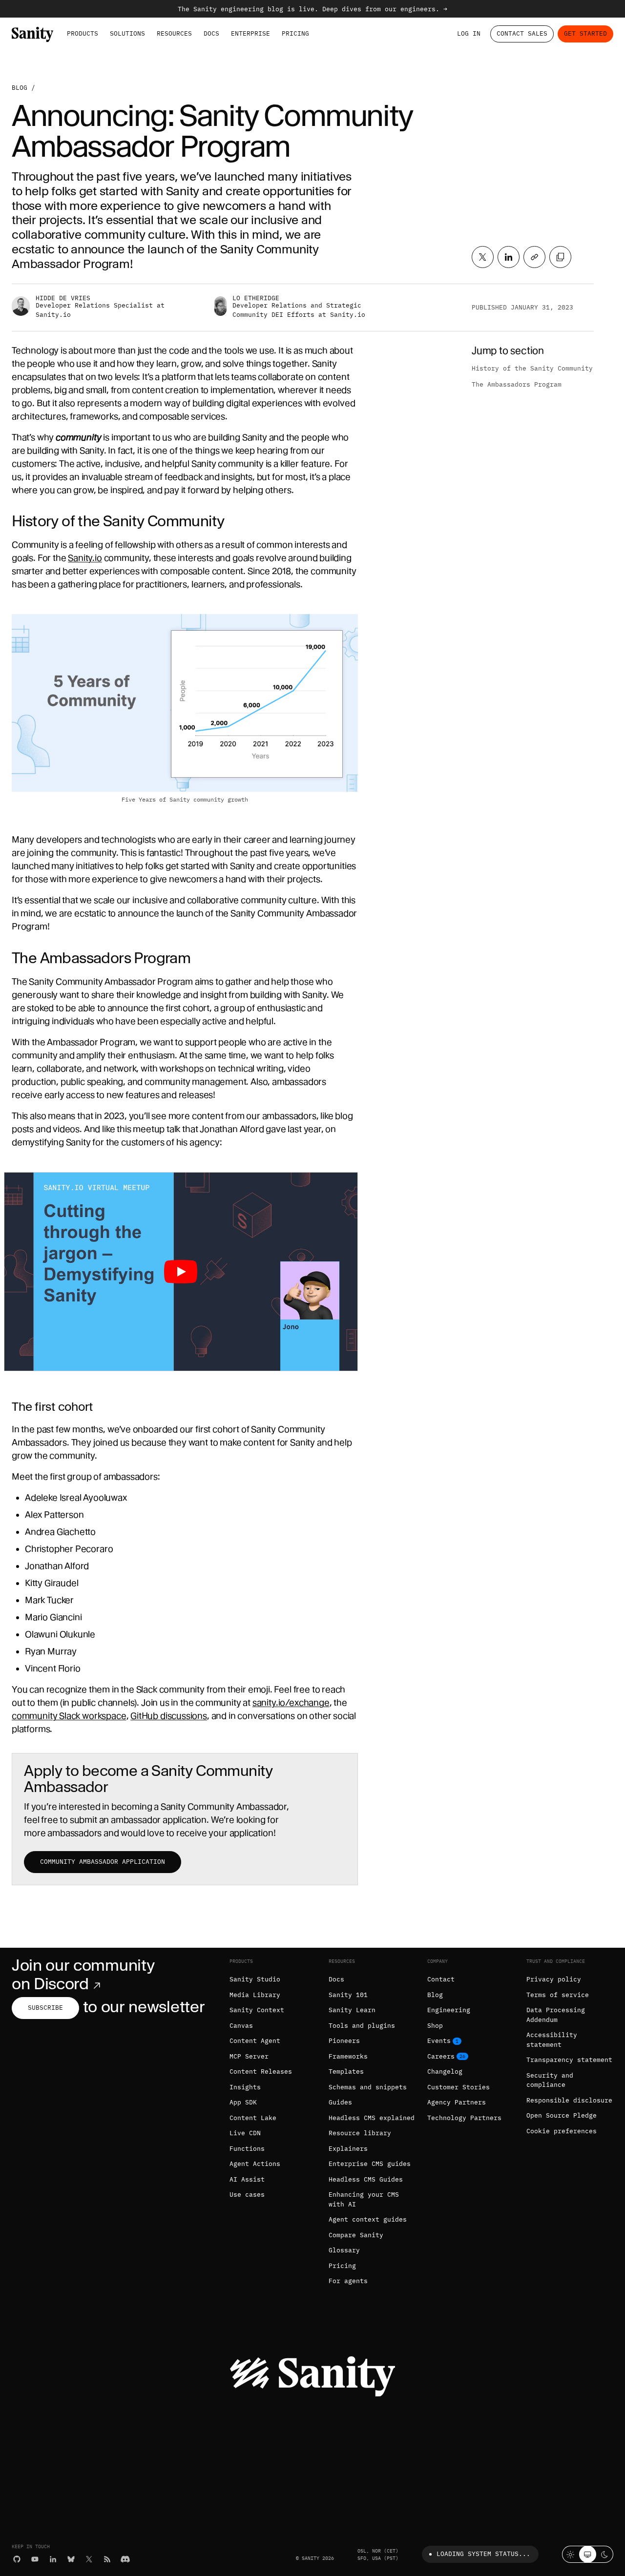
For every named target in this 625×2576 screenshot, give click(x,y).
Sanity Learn (352, 2010)
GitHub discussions (169, 1716)
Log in (469, 33)
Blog (20, 88)
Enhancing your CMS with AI (364, 2199)
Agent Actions (255, 2164)
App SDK (243, 2102)
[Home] (32, 34)
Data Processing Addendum (556, 2015)
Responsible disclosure (569, 2100)
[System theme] (588, 2554)
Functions (247, 2149)
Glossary (344, 2250)
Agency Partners (457, 2102)
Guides (340, 2102)
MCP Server (249, 2056)
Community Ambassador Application (103, 1862)
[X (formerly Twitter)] (89, 2559)
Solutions (127, 33)
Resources (174, 33)
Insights (245, 2087)
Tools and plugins (362, 2026)
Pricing (295, 33)
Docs (211, 33)
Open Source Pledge (562, 2115)
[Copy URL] (534, 257)
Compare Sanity (356, 2235)
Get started (585, 33)
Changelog (445, 2071)
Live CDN (245, 2133)
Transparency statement (569, 2060)
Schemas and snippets (368, 2087)
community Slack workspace (69, 1716)
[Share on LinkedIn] (509, 257)
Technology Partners (464, 2118)
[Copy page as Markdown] (560, 257)
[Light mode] (571, 2554)
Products (83, 33)
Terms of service (558, 1995)
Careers (441, 2056)
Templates (346, 2071)
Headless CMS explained (372, 2118)
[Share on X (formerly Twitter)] (483, 257)
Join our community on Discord (83, 1974)
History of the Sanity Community (532, 368)
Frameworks (348, 2056)
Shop (435, 2026)
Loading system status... (483, 2554)
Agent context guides (368, 2219)
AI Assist (247, 2179)
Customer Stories (458, 2087)
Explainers (348, 2149)
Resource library (360, 2133)
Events (439, 2041)
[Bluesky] (71, 2559)
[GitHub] (17, 2559)
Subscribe (45, 2008)
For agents (348, 2281)
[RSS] (107, 2559)
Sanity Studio (255, 1979)
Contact (441, 1979)
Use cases (247, 2195)
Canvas (241, 2026)
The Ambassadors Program (517, 384)
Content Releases (261, 2071)
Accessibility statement (552, 2040)
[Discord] (125, 2559)
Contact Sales (522, 33)
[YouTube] (35, 2559)
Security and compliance (550, 2080)
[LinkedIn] (53, 2559)
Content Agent (255, 2041)
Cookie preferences (562, 2131)
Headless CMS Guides (366, 2179)
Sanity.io (85, 558)
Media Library (255, 1995)
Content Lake (253, 2118)
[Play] (181, 1272)
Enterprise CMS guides (370, 2164)
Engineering (449, 2010)
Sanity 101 (348, 1995)
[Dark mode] (605, 2554)
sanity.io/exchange (291, 1702)
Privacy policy (554, 1979)
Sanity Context (257, 2010)
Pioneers (344, 2041)
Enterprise (250, 33)
